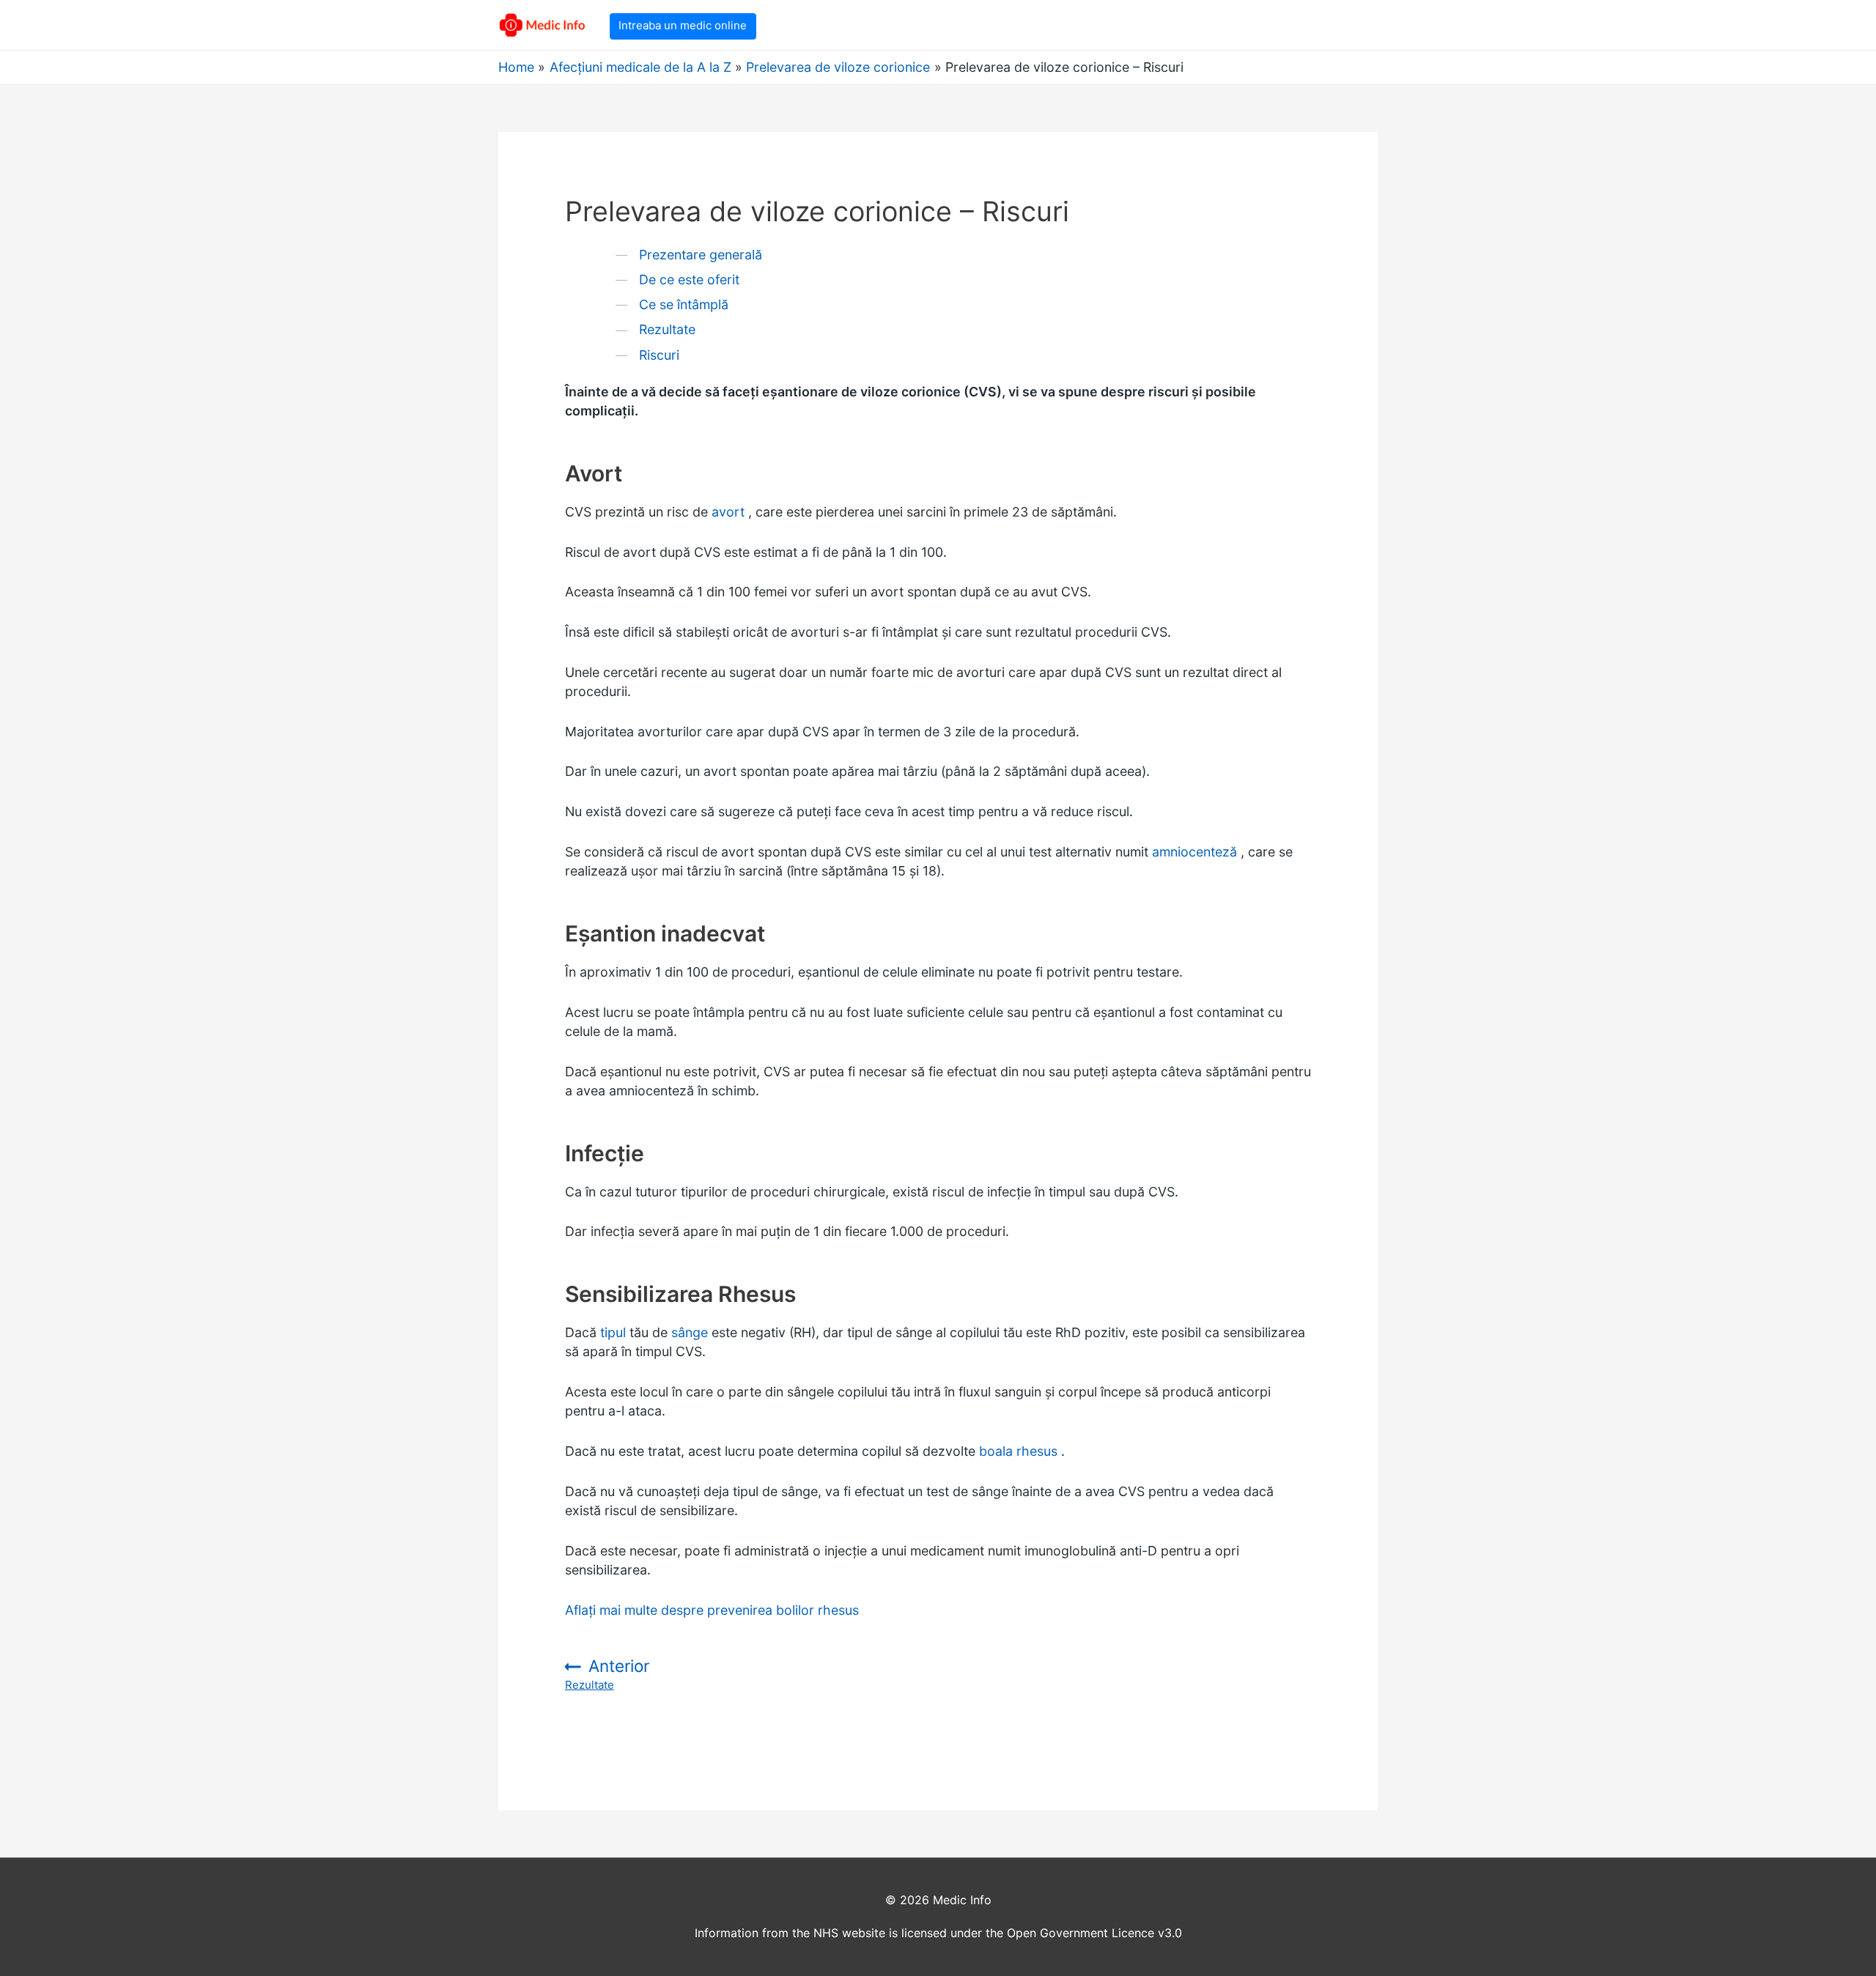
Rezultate (667, 329)
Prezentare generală (701, 255)
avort (728, 512)
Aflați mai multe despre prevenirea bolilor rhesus (712, 1610)
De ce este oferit (689, 280)
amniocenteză (1194, 852)
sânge (690, 1332)
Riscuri (659, 355)
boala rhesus (1018, 1451)
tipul (613, 1332)
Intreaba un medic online (683, 25)
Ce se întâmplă (684, 304)
